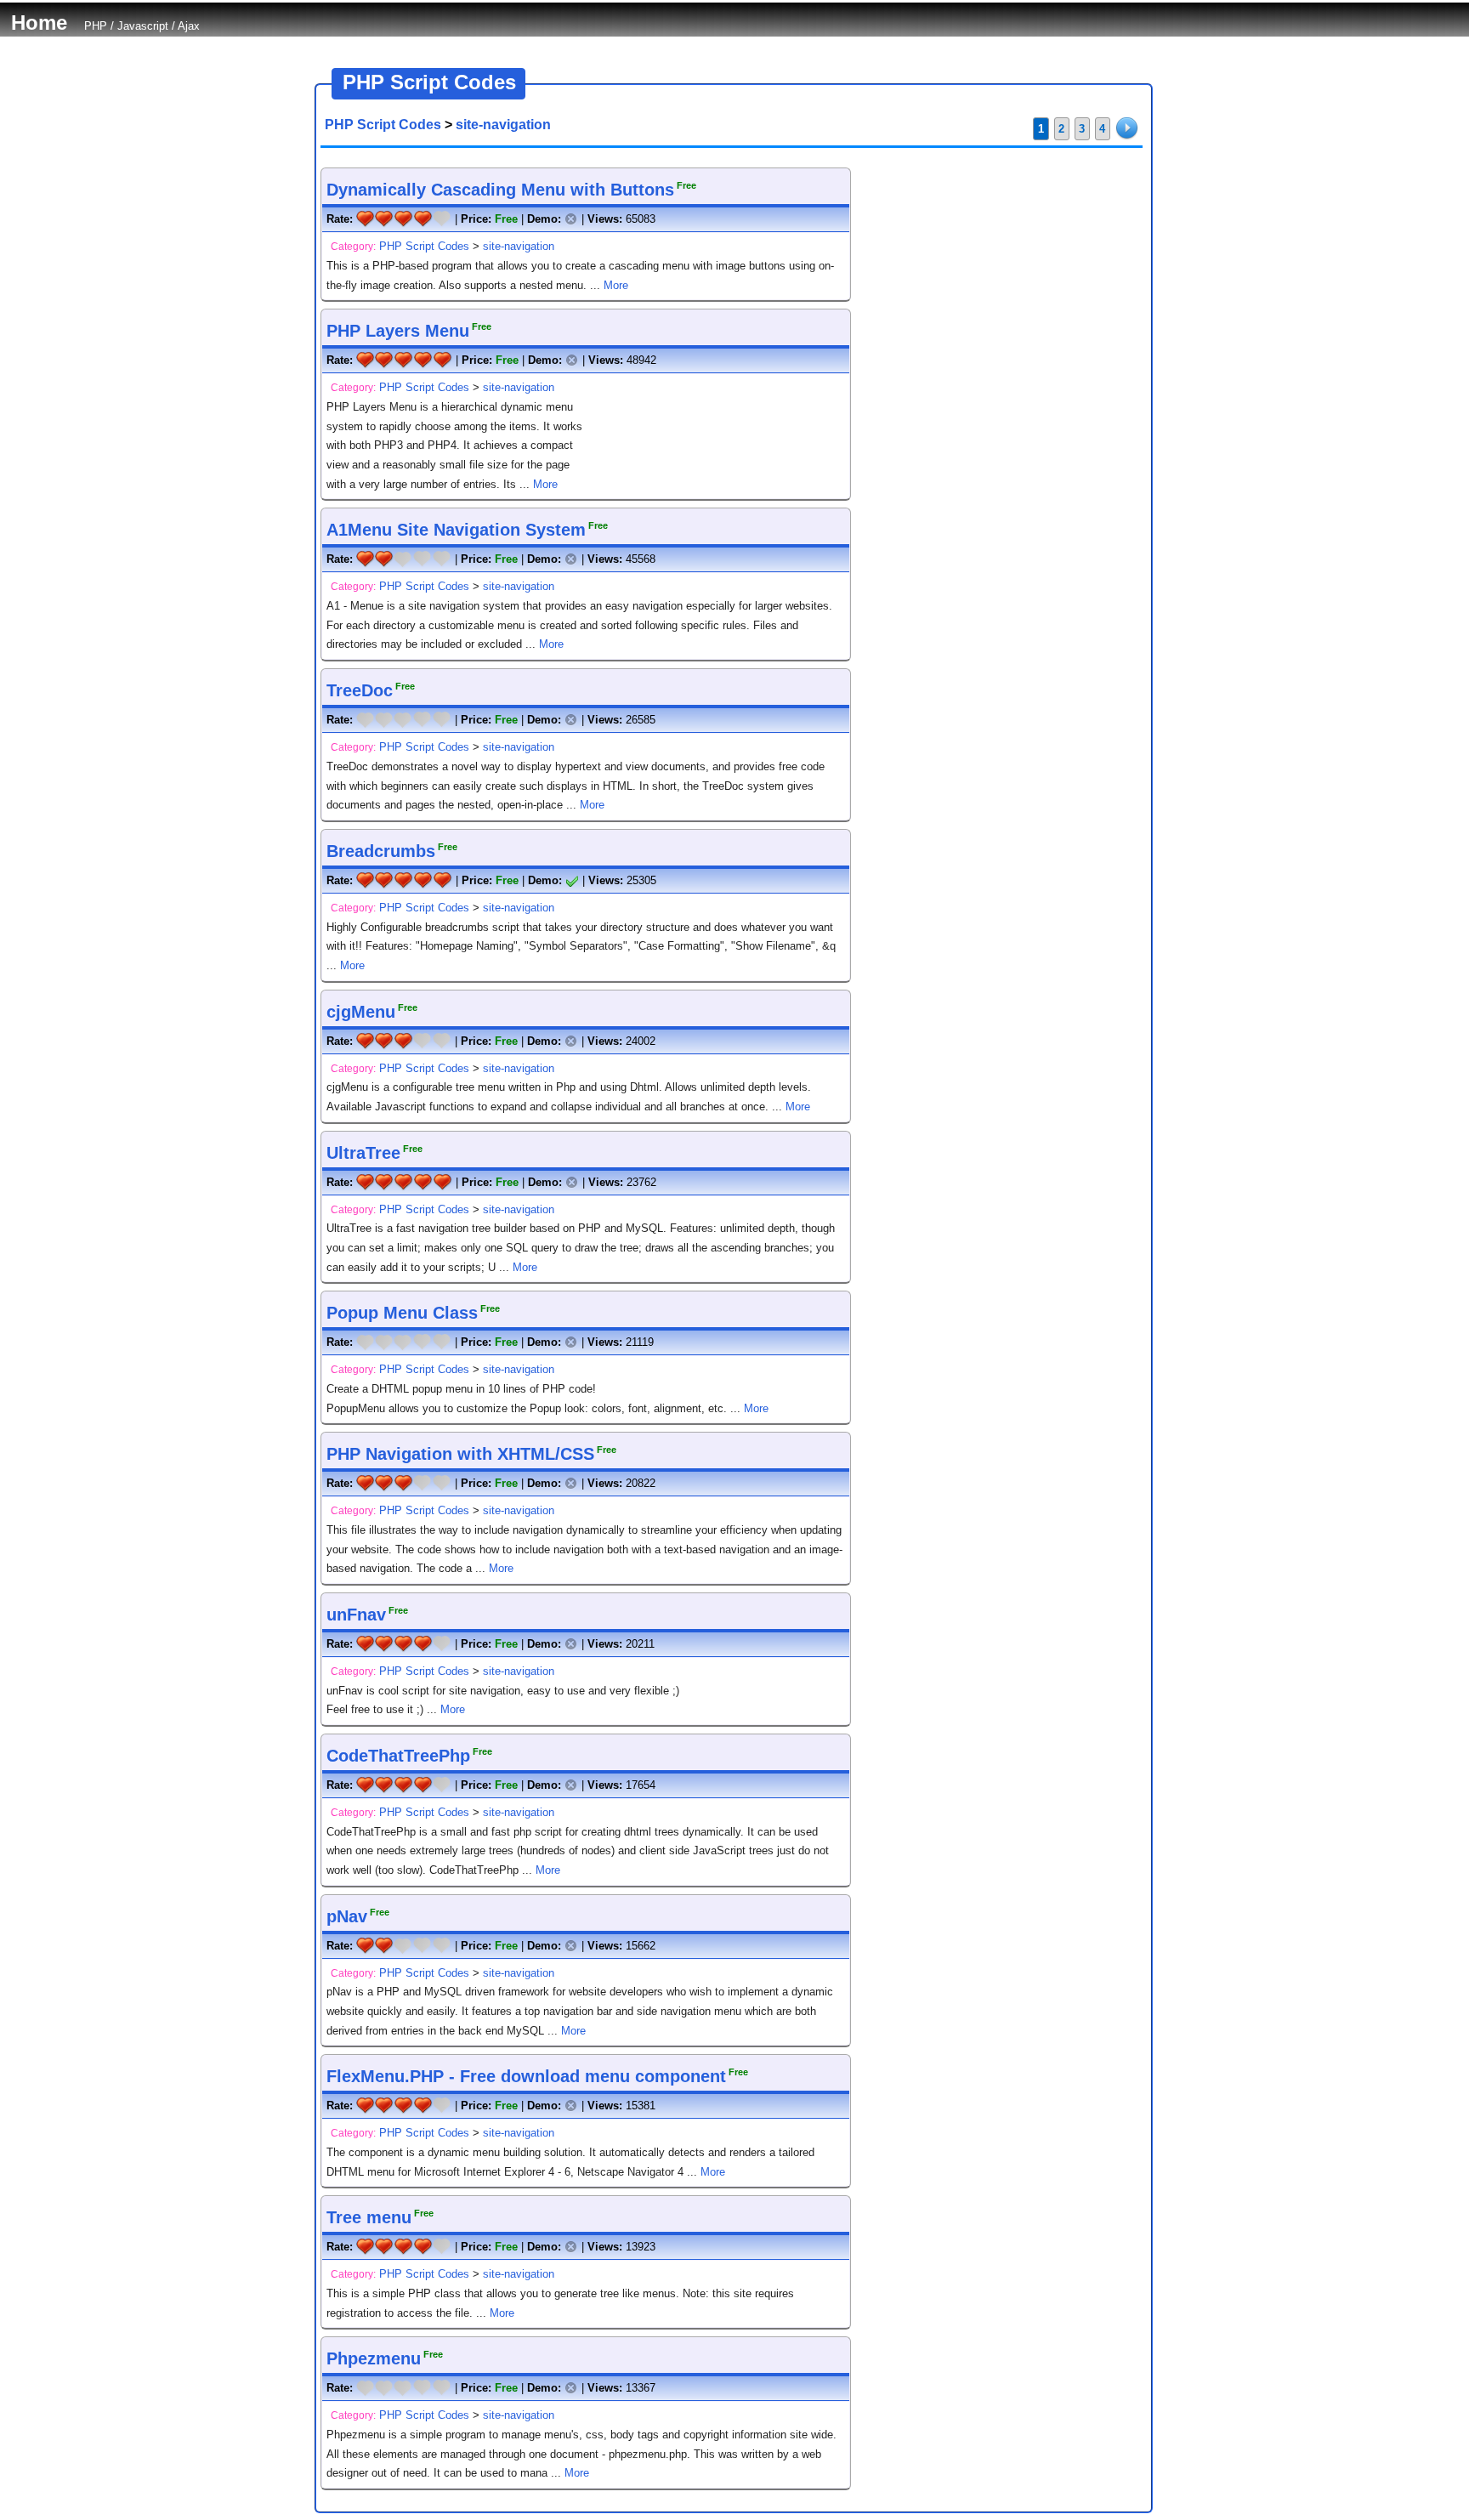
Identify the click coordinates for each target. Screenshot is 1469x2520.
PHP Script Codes (383, 125)
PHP (96, 26)
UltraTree (363, 1153)
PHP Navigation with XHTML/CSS (460, 1454)
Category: (353, 247)
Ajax (189, 26)
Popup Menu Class (402, 1313)
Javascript (143, 26)
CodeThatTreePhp (398, 1756)
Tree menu (369, 2217)
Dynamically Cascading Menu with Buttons (500, 190)
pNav (347, 1916)
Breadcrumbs (381, 851)
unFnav (356, 1615)
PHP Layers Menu (398, 331)
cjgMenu (361, 1012)
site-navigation (503, 125)
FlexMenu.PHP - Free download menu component (526, 2076)
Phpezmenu (374, 2358)
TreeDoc (360, 690)
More (616, 285)
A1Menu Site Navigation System (456, 530)
